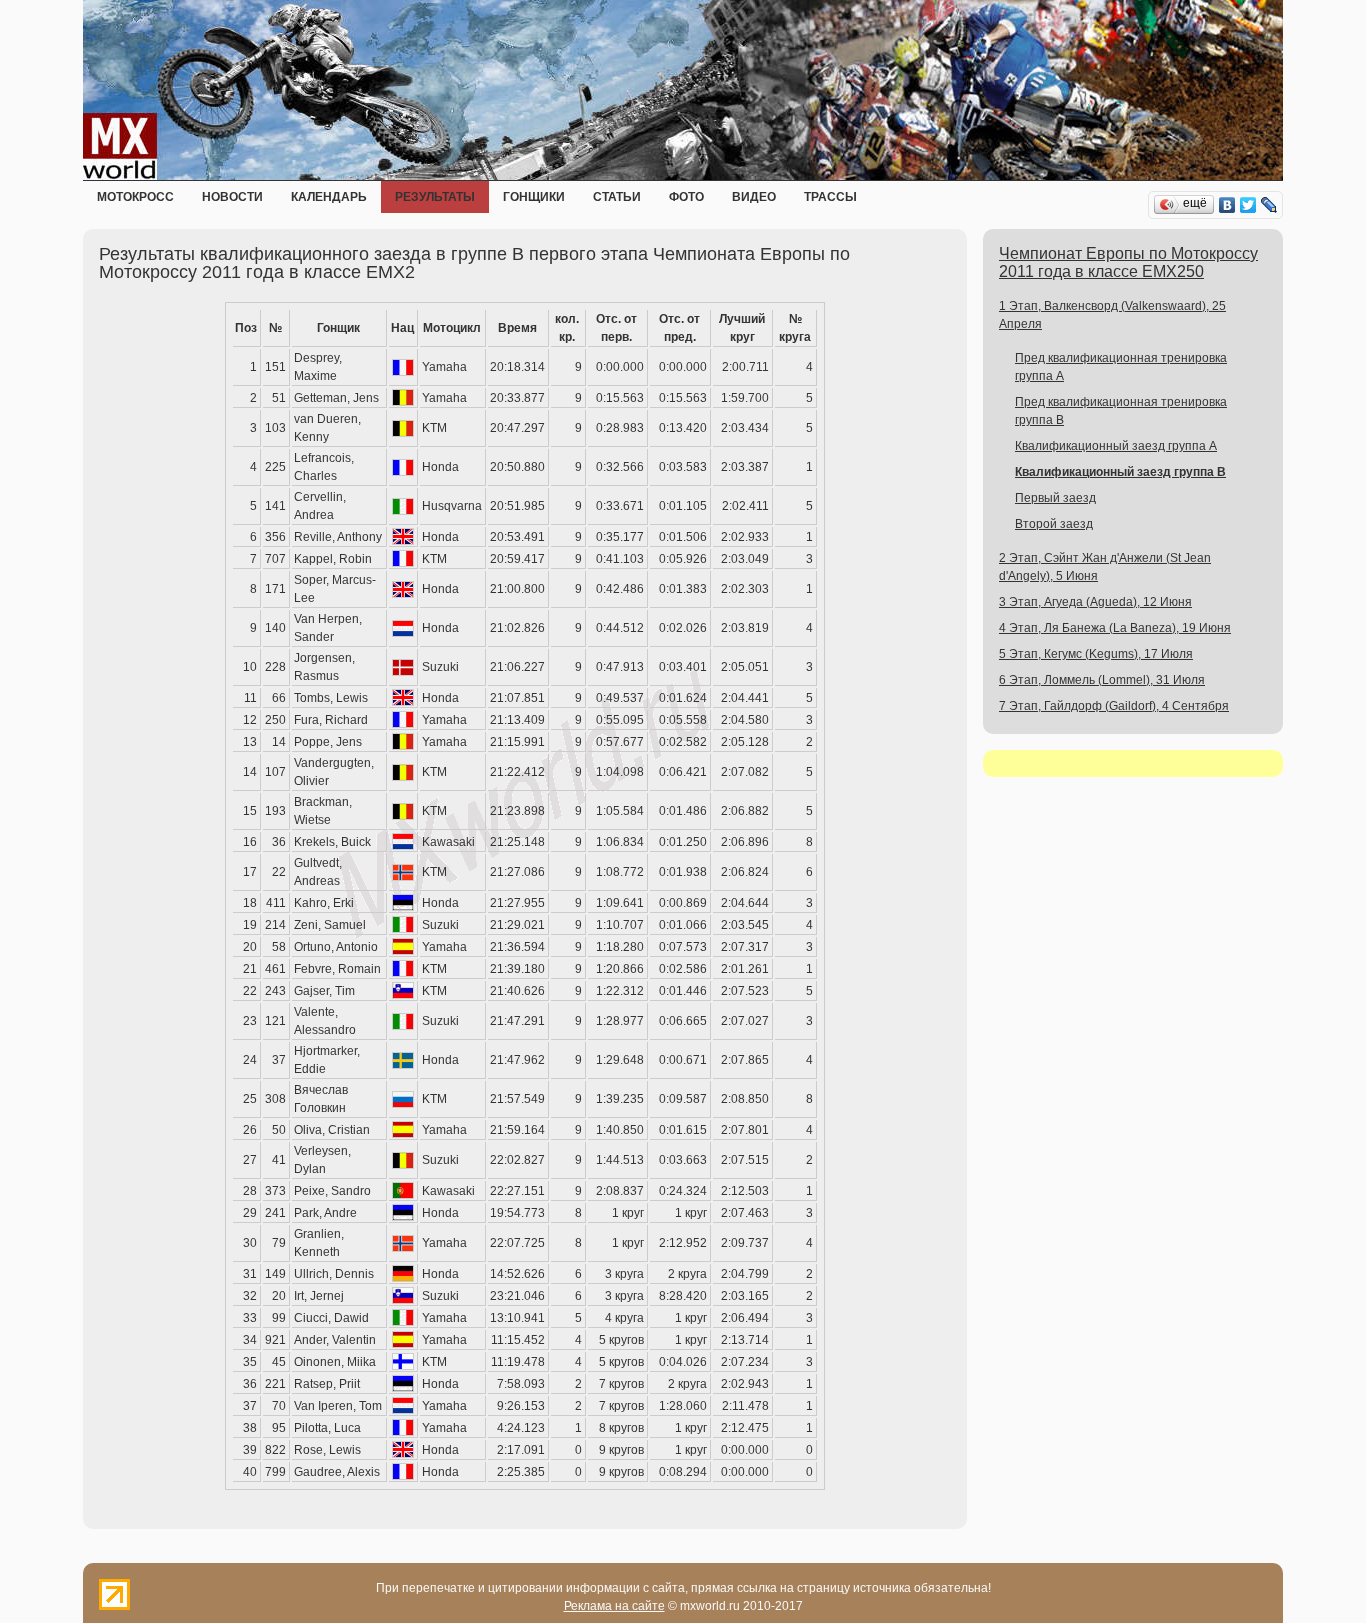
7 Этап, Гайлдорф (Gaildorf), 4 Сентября (1114, 706)
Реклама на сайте (614, 1606)
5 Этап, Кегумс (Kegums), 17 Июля (1096, 654)
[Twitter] (1248, 205)
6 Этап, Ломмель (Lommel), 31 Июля (1102, 680)
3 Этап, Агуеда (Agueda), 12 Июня (1095, 602)
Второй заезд (1054, 524)
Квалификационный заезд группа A (1116, 446)
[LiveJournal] (1269, 205)
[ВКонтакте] (1227, 205)
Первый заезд (1055, 498)
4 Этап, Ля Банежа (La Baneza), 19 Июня (1115, 628)
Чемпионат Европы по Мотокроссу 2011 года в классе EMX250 (1128, 262)
